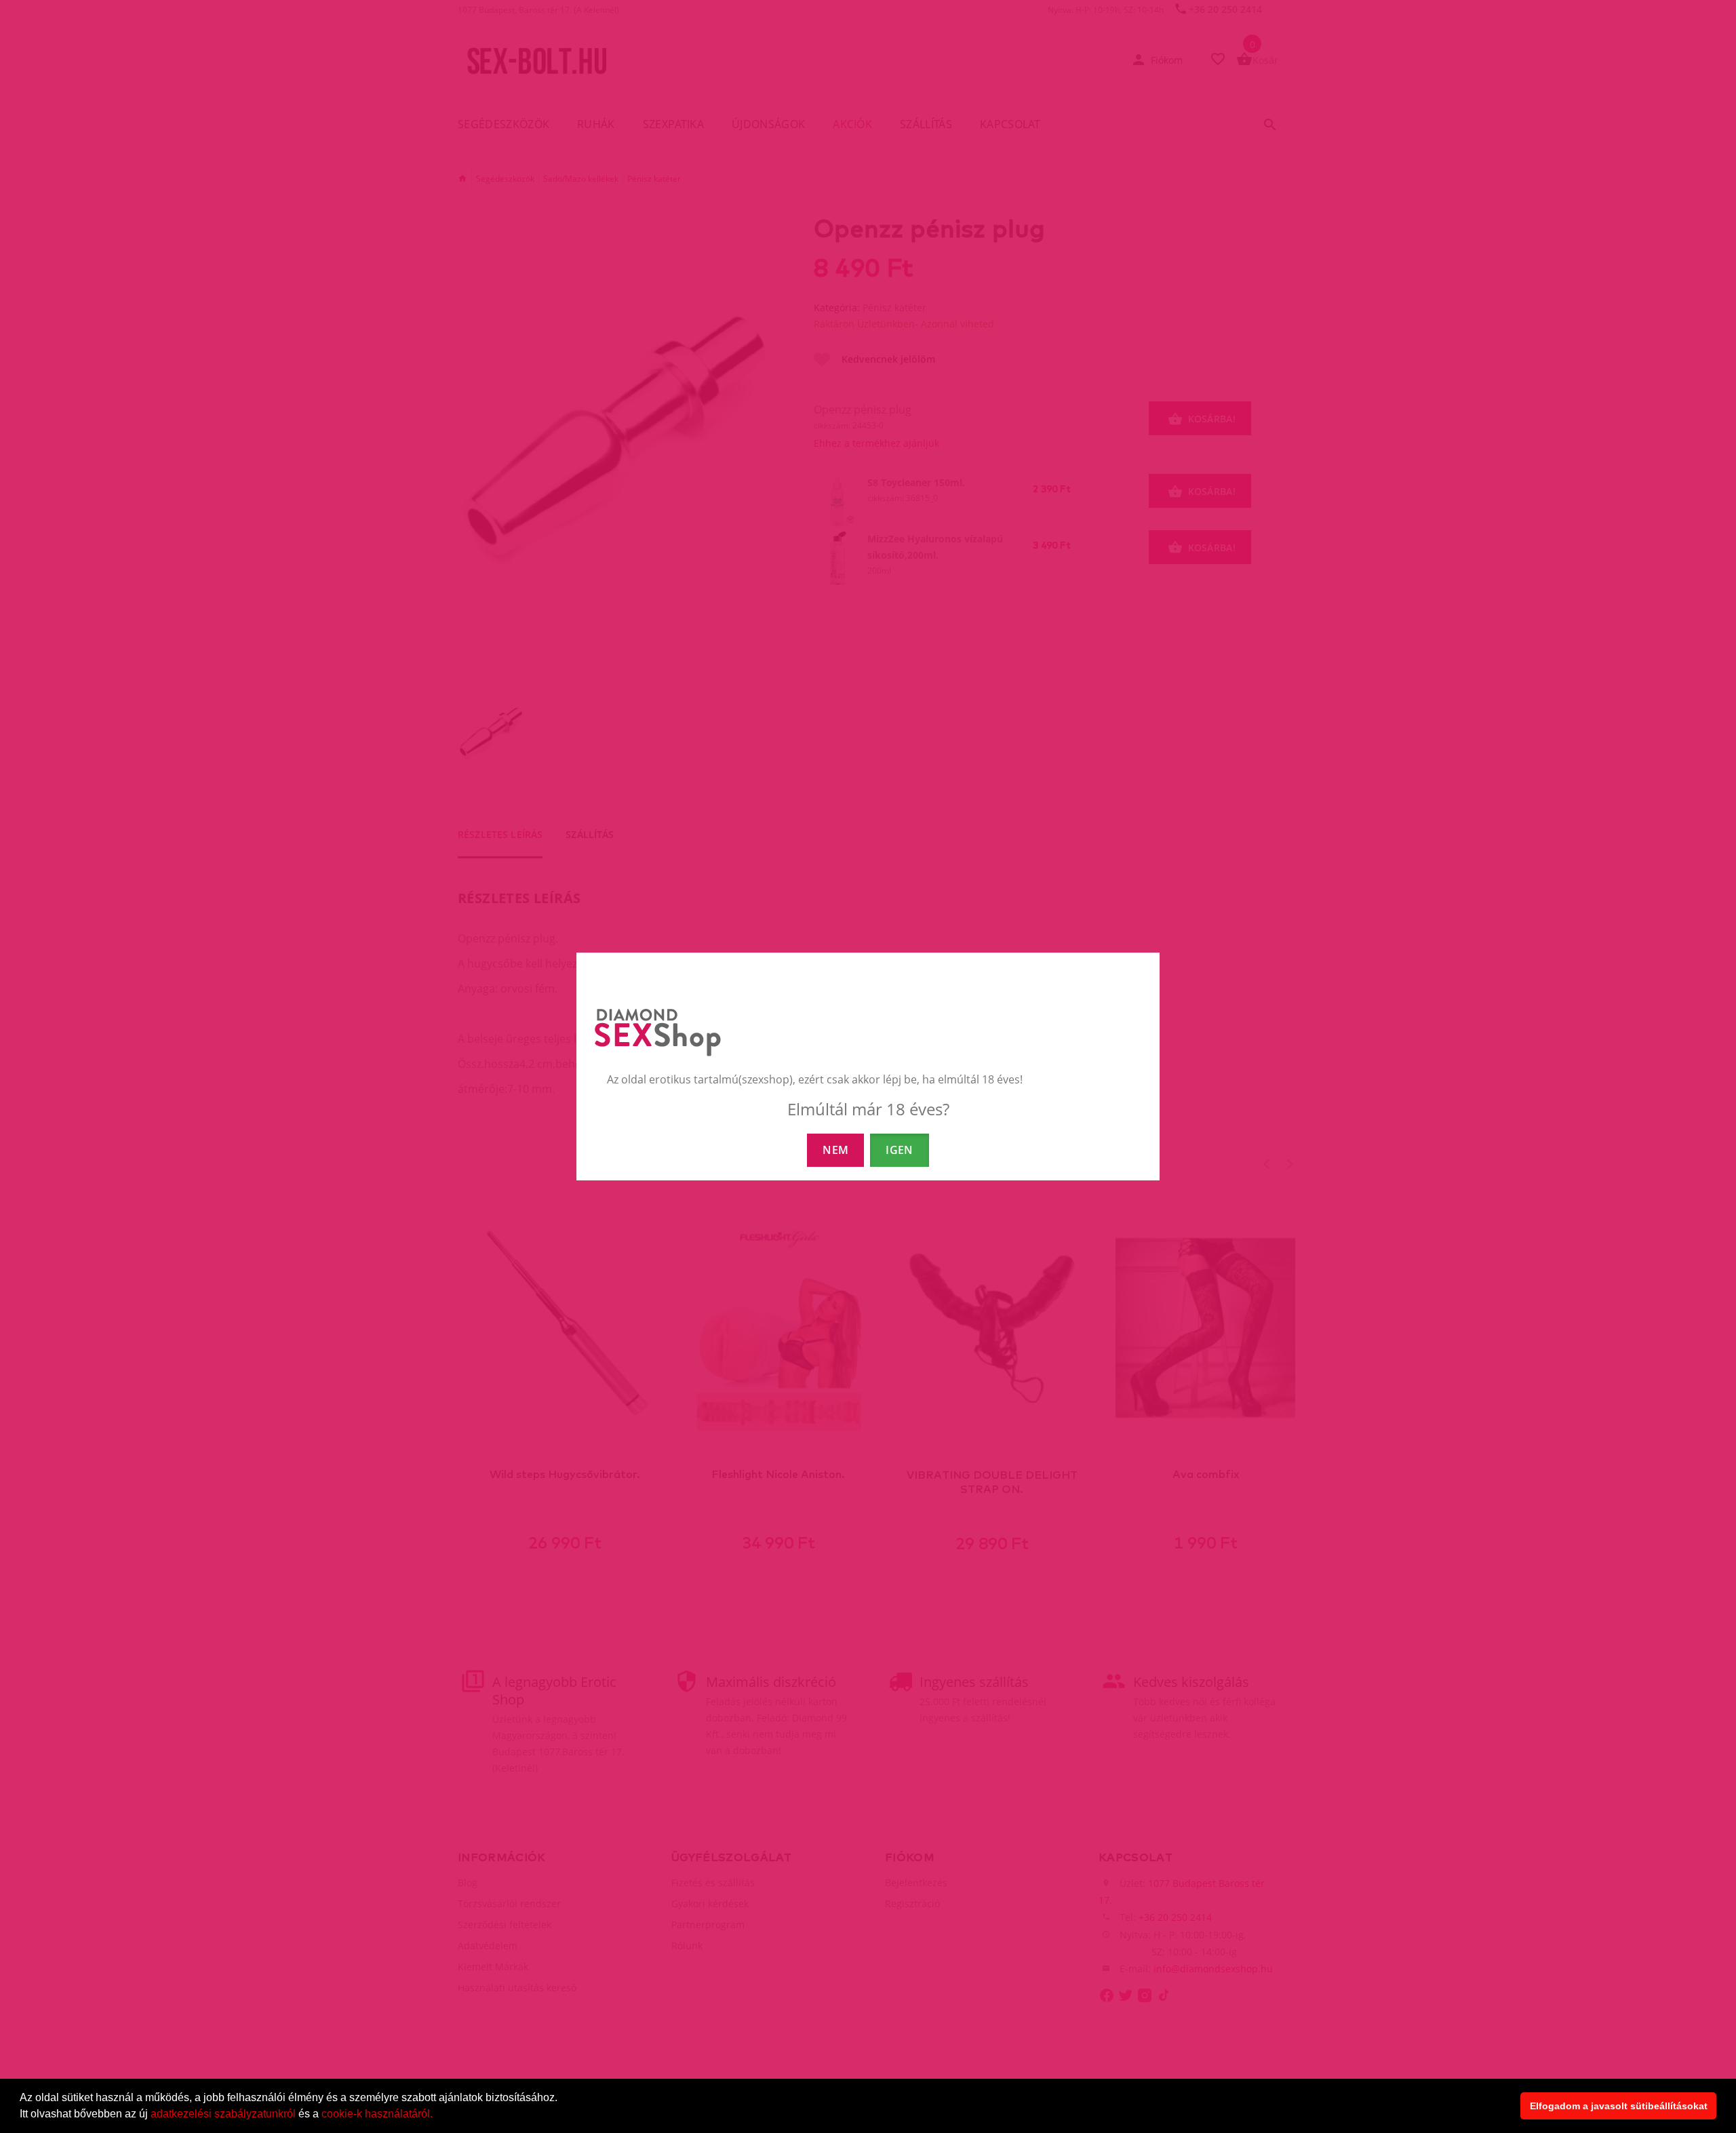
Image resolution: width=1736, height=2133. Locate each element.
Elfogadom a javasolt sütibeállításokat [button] (1619, 2106)
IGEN (899, 1150)
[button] (437, 2115)
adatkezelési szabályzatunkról (223, 2114)
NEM (835, 1150)
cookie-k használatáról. (377, 2114)
